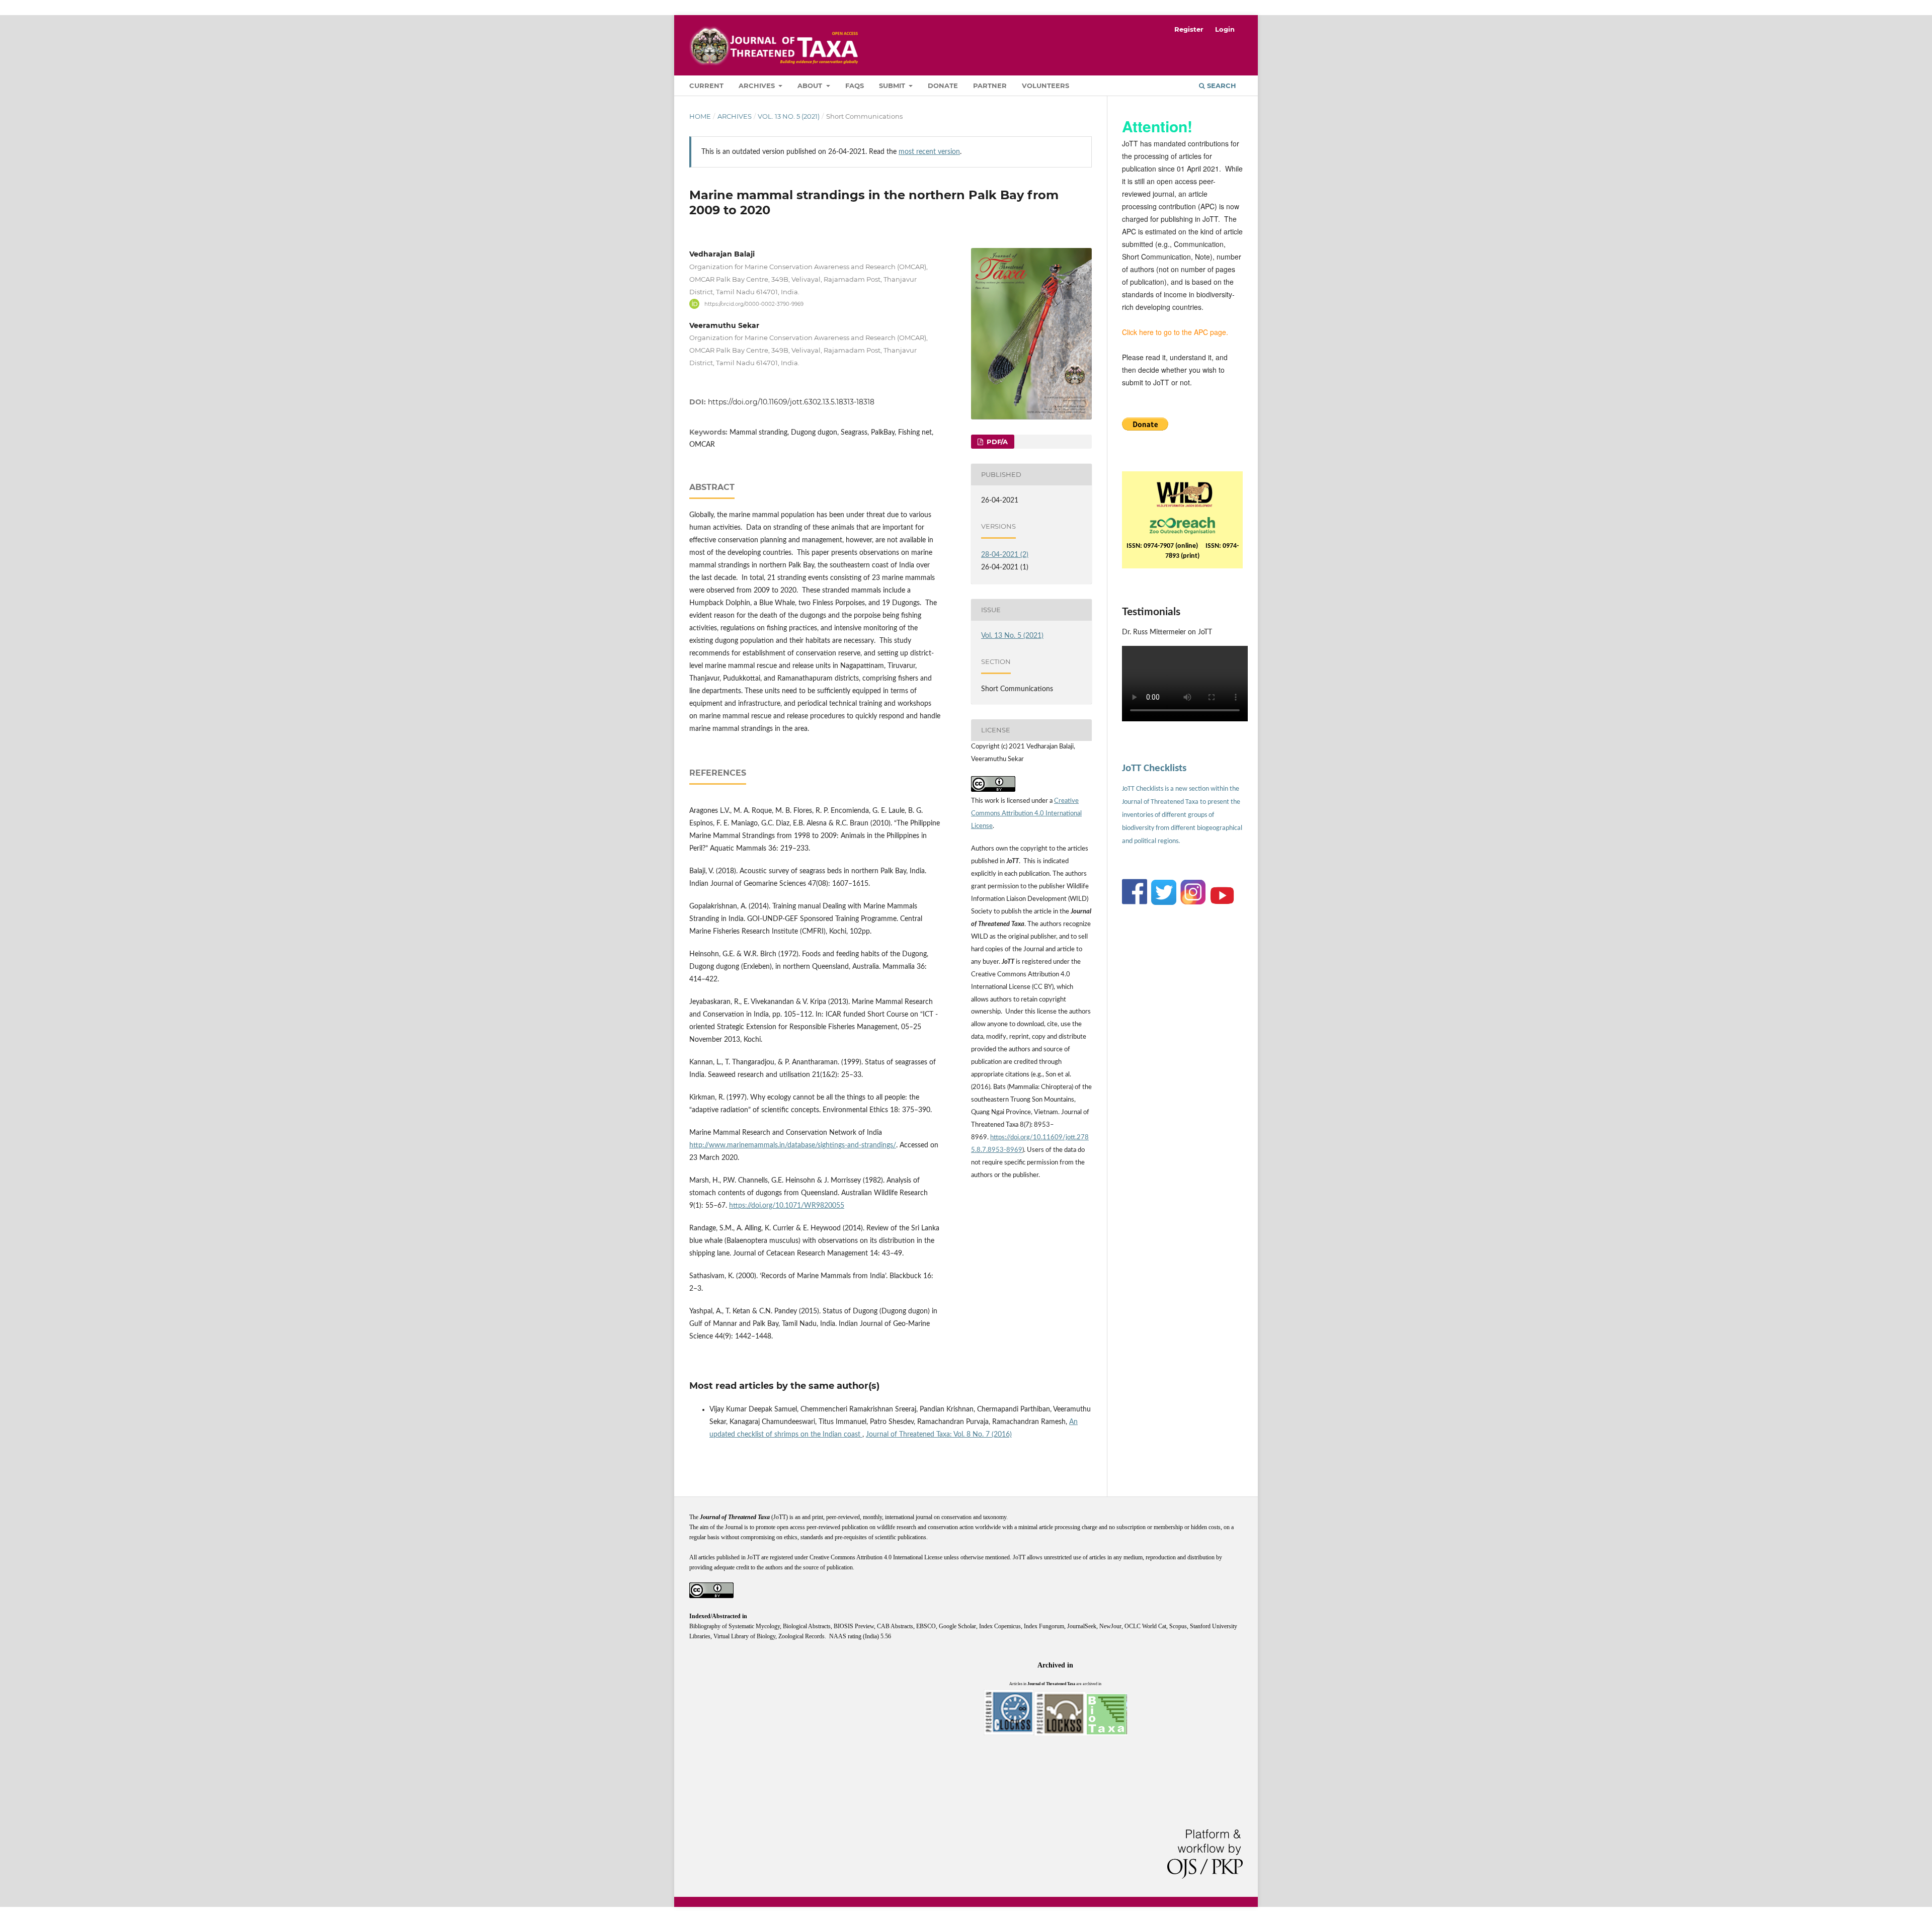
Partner (990, 86)
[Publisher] (1185, 492)
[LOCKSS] (1060, 1734)
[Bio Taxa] (1106, 1734)
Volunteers (1045, 86)
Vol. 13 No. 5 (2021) (789, 116)
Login (1225, 29)
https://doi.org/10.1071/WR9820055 (787, 1206)
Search (1221, 86)
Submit (893, 86)
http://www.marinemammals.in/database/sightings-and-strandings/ (793, 1145)
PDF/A (996, 442)
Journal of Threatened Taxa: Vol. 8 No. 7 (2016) (939, 1435)
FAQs (855, 86)
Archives (758, 86)
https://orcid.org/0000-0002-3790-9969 (754, 304)
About (811, 86)
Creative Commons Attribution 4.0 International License (1026, 814)
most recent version (929, 152)
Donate (943, 86)
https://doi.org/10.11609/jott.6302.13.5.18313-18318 (791, 402)
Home (700, 116)
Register (1189, 29)
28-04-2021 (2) (1005, 555)
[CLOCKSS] (1009, 1734)
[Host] (1182, 524)
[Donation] (1145, 428)
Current (706, 86)
